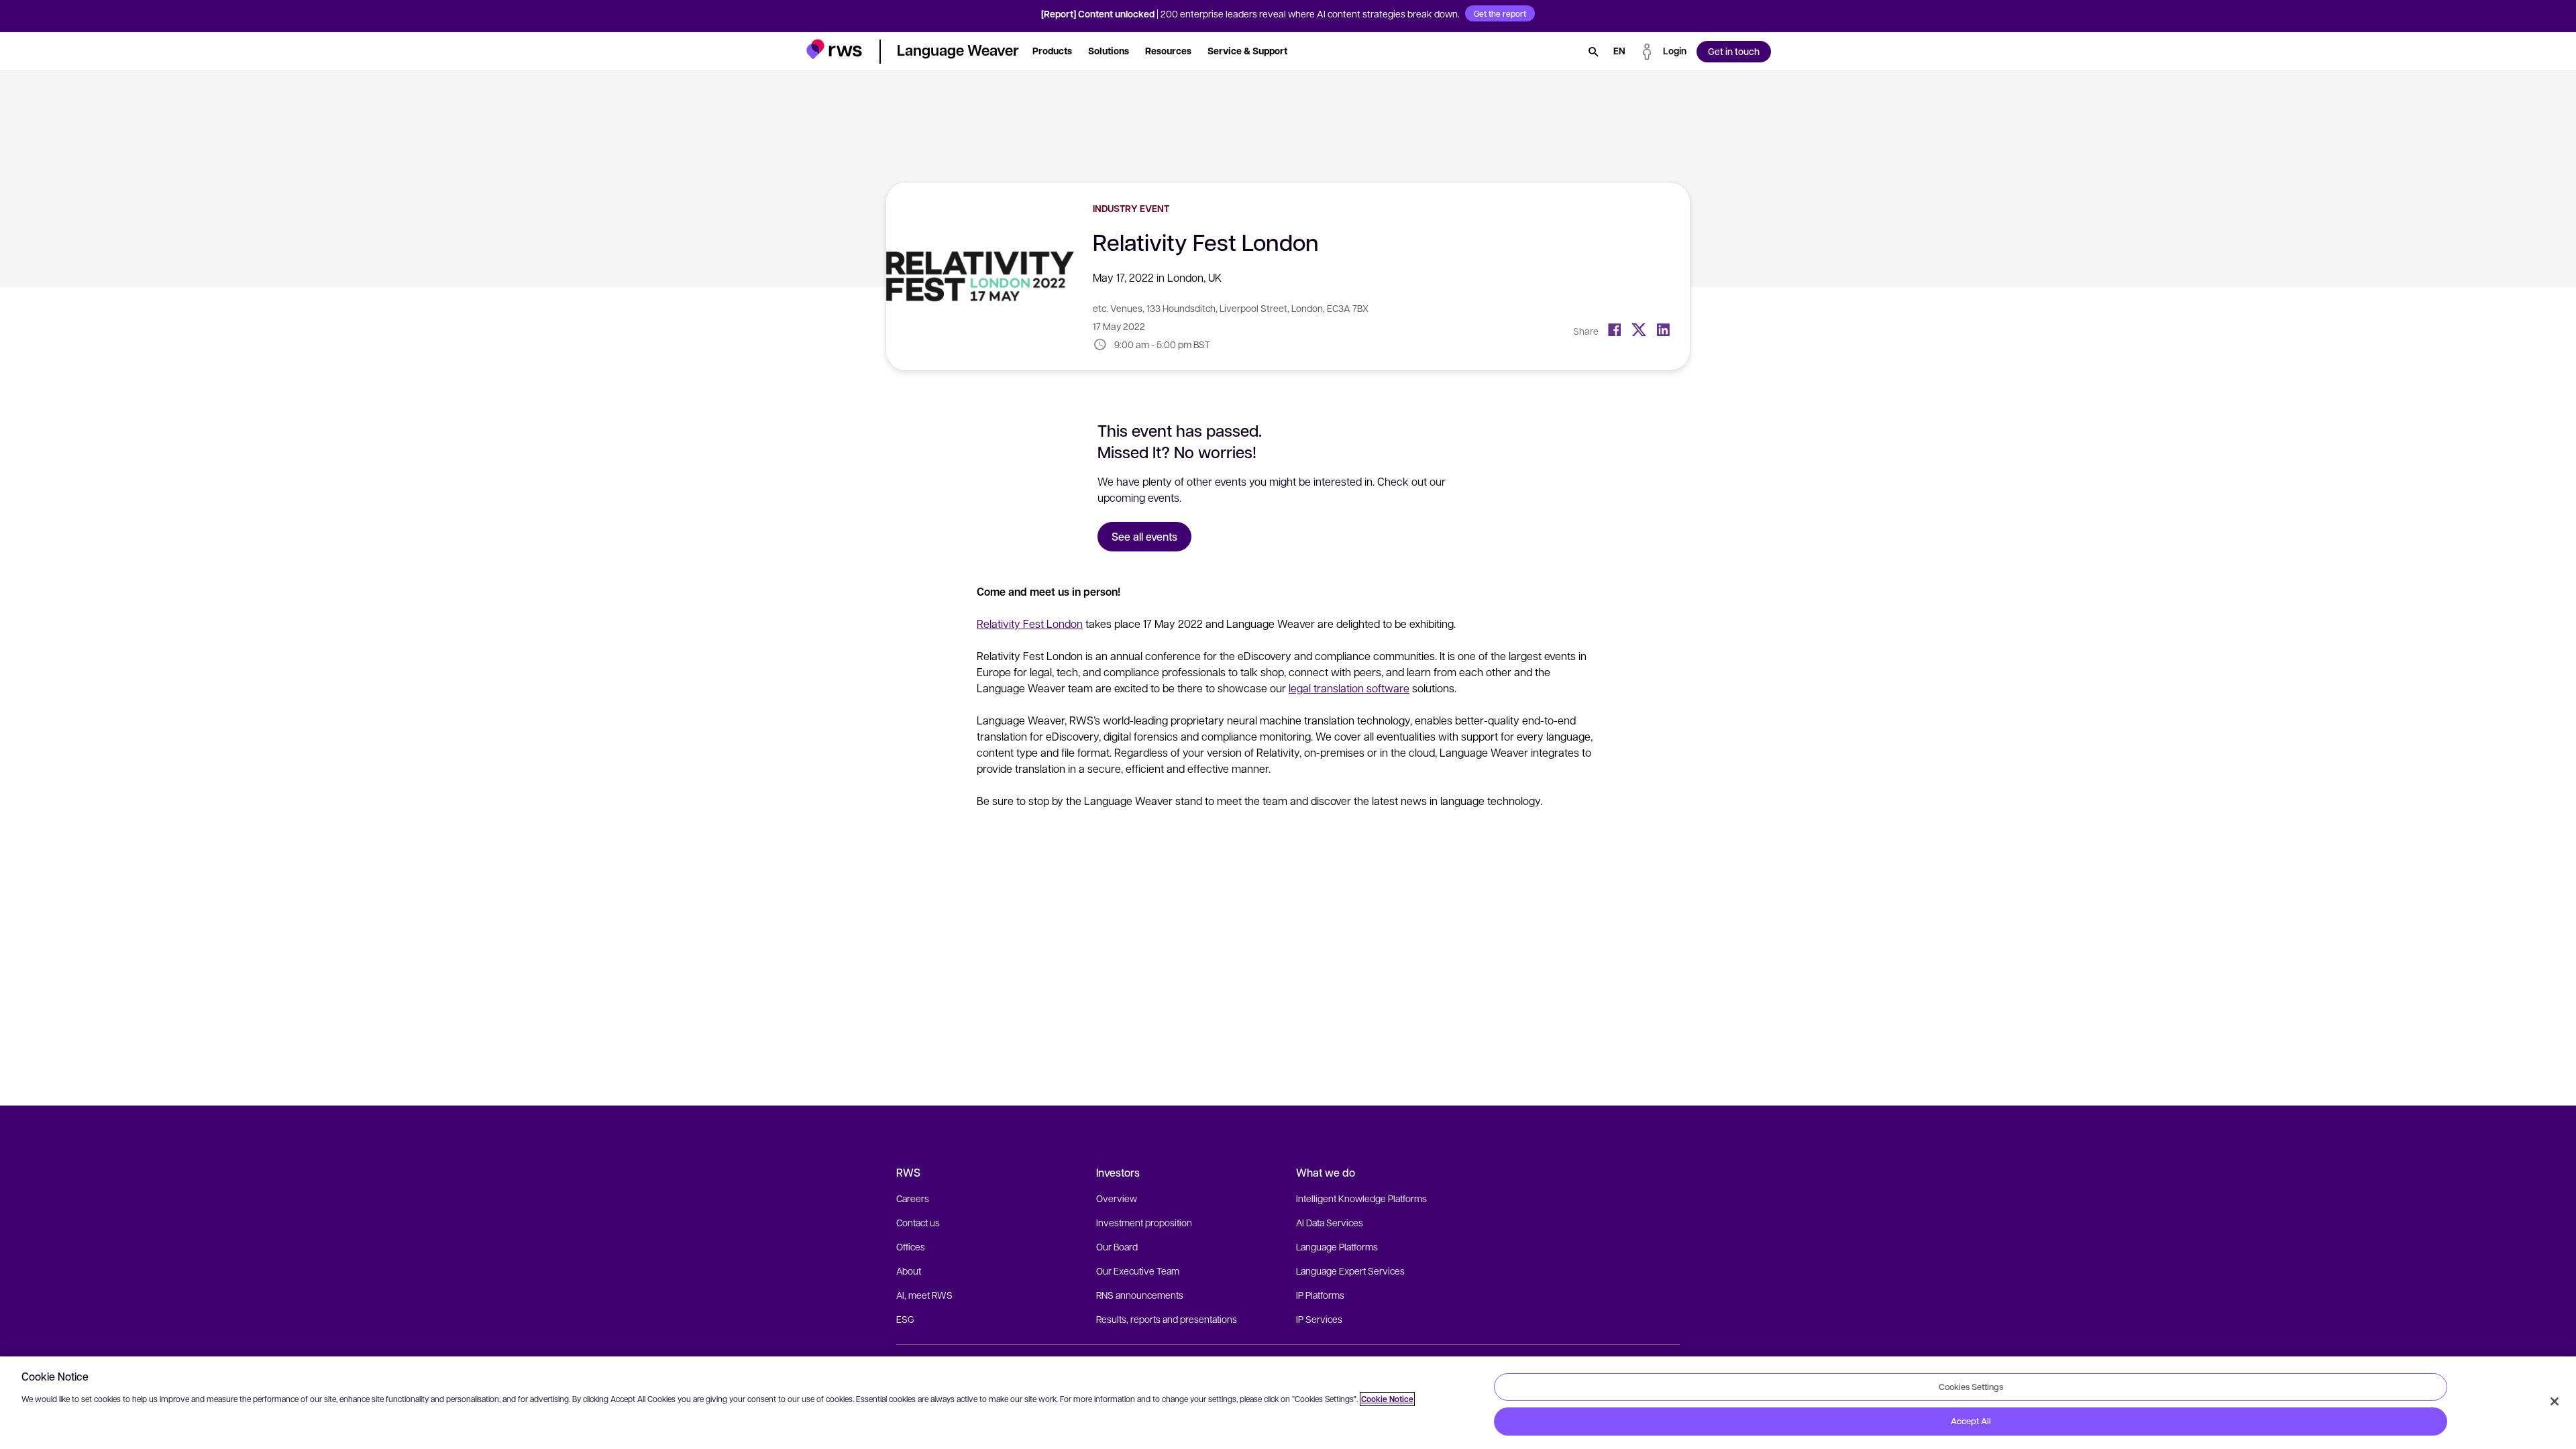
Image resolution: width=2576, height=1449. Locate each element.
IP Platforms (1320, 1295)
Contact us (918, 1222)
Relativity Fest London (1030, 624)
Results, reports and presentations (1167, 1319)
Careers (913, 1198)
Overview (1117, 1198)
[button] (834, 49)
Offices (911, 1246)
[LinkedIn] (1663, 330)
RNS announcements (1140, 1295)
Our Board (1117, 1246)
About (909, 1271)
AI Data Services (1330, 1222)
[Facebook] (1615, 330)
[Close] (2555, 1401)
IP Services (1319, 1319)
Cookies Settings (1971, 1387)
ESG (905, 1319)
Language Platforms (1337, 1246)
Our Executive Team (1138, 1271)
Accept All (1971, 1421)
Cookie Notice (1387, 1399)
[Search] (1593, 52)
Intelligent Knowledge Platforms (1361, 1198)
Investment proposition (1144, 1222)
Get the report (1500, 13)
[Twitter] (1639, 330)
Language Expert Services (1350, 1271)
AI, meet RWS (924, 1295)
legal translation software (1349, 688)
